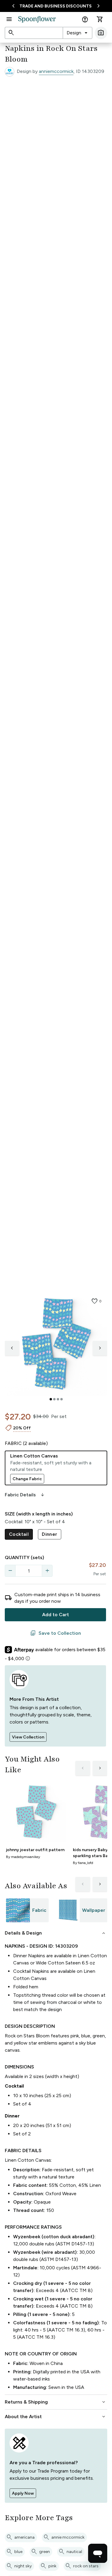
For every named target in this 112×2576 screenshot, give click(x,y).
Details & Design (56, 1933)
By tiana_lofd (83, 1863)
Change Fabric (27, 1479)
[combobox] (78, 33)
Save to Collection (56, 1633)
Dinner (49, 1534)
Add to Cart (56, 1615)
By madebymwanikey (23, 1857)
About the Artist (56, 2417)
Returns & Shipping (56, 2402)
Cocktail (19, 1534)
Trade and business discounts (56, 6)
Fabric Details (25, 1495)
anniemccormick (56, 71)
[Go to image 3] (58, 1399)
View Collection (28, 1737)
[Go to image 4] (62, 1399)
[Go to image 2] (54, 1399)
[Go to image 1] (51, 1399)
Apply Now (23, 2493)
